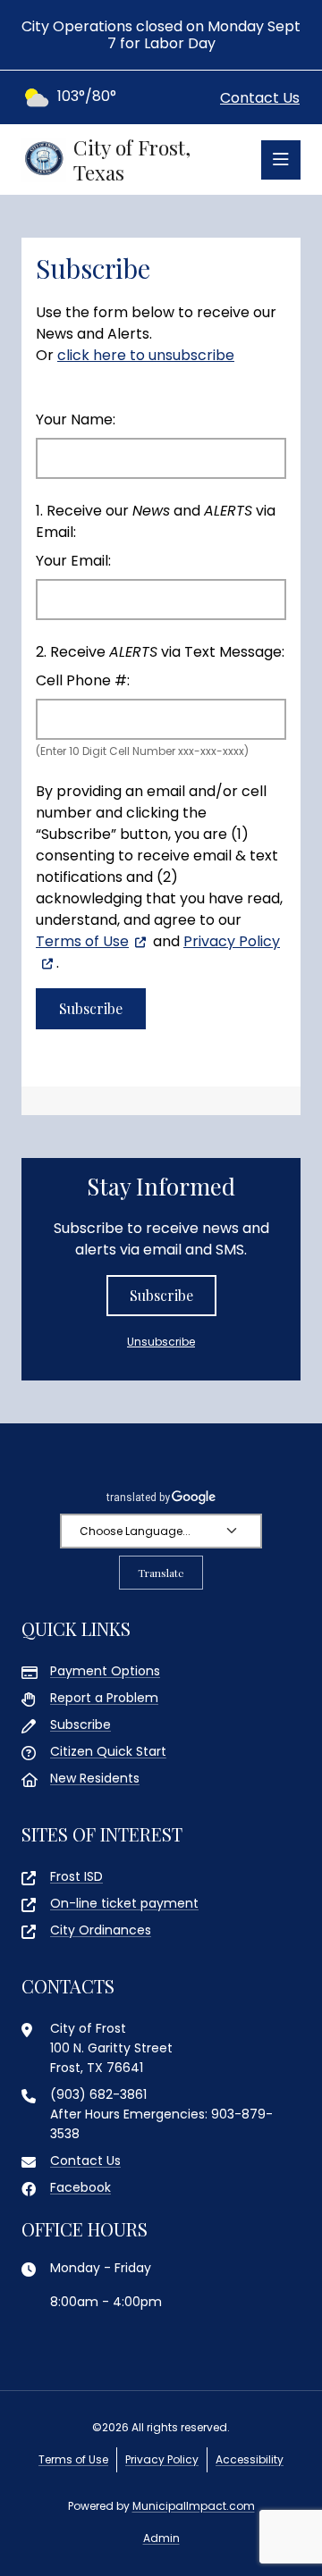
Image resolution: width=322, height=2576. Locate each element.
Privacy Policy (162, 2459)
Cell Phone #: (83, 680)
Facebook (80, 2187)
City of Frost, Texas (132, 159)
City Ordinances (101, 1930)
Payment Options (105, 1671)
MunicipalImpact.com (194, 2506)
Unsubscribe (161, 1342)
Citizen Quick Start (108, 1751)
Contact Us (260, 98)
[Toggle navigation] (281, 160)
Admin (161, 2538)
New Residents (95, 1778)
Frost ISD (76, 1876)
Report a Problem (104, 1698)
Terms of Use (82, 941)
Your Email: (73, 561)
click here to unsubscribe (146, 355)
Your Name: (76, 420)
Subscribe (161, 1295)
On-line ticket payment (124, 1903)
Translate (161, 1573)
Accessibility (250, 2459)
